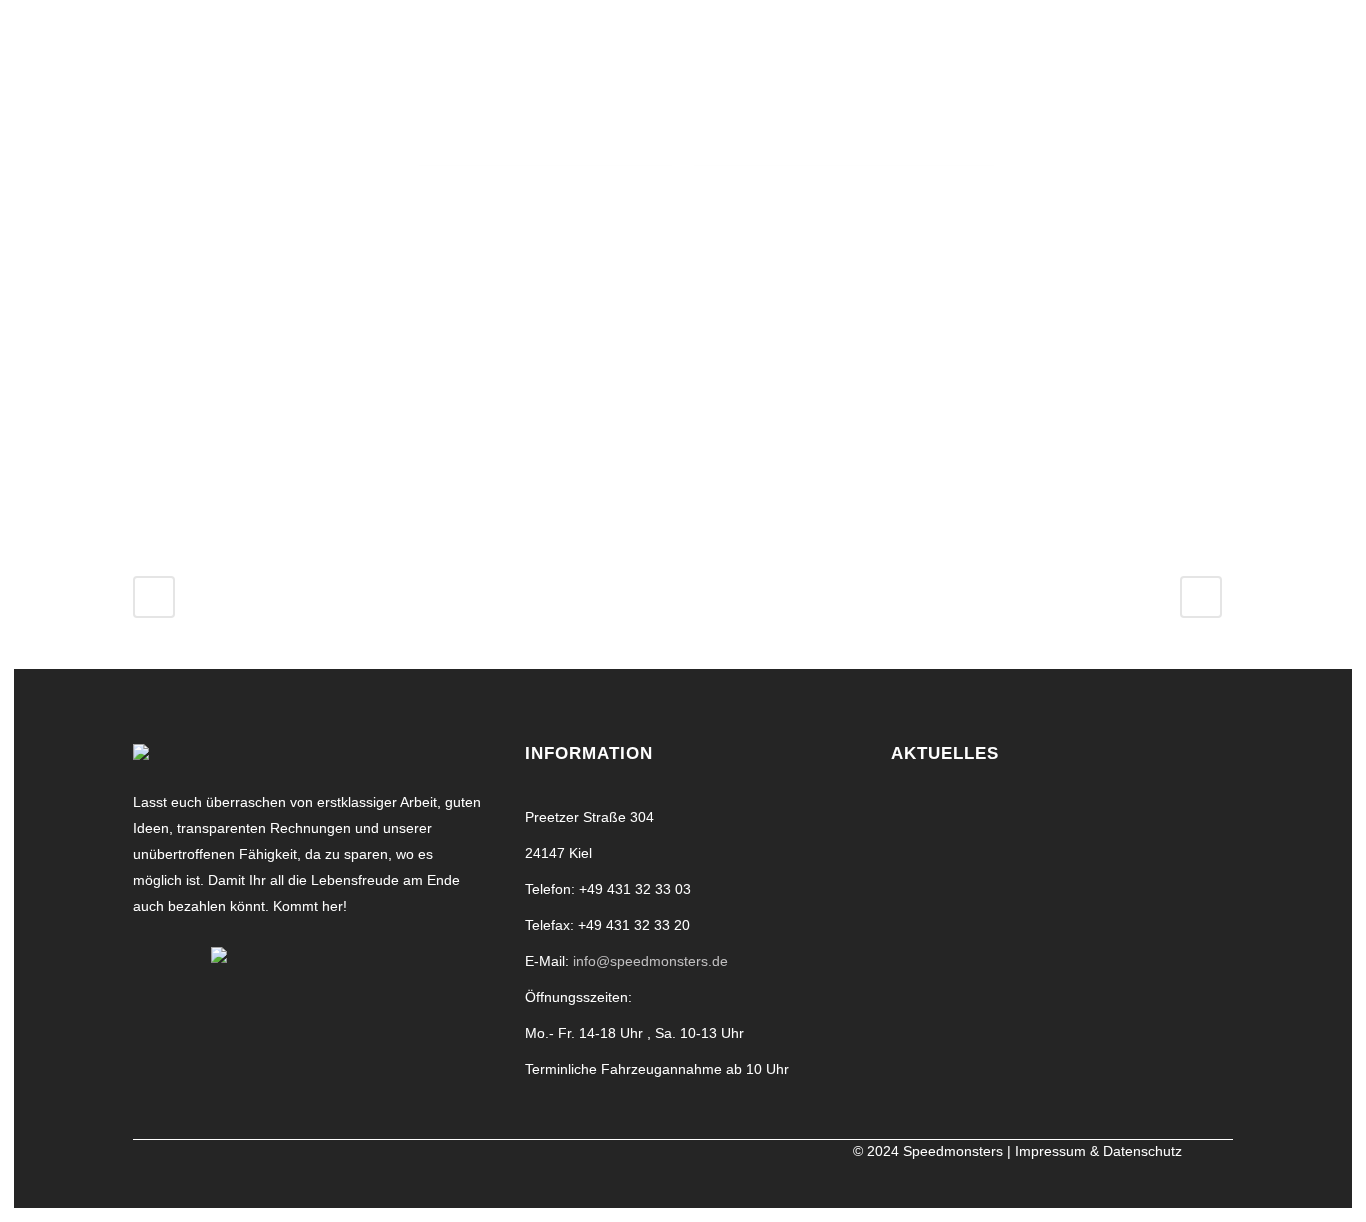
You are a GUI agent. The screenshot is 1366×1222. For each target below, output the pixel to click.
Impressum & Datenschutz (1098, 1151)
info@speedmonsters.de (650, 961)
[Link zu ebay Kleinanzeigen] (219, 953)
